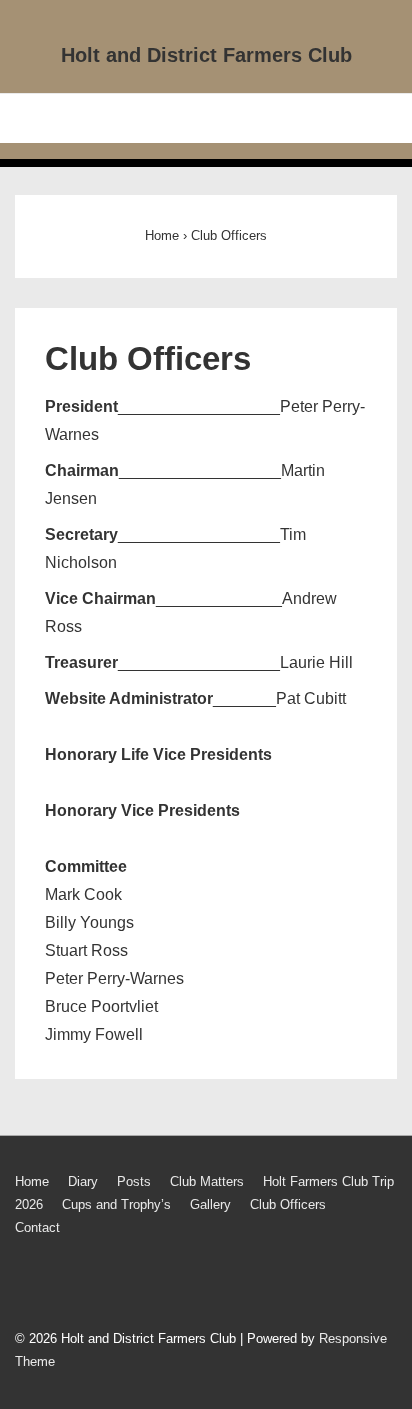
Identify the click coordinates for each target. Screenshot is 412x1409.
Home (32, 1181)
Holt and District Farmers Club (206, 55)
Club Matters (207, 1181)
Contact (37, 1227)
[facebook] (27, 1285)
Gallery (210, 1204)
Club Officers (288, 1204)
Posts (134, 1181)
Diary (83, 1181)
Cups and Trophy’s (116, 1204)
